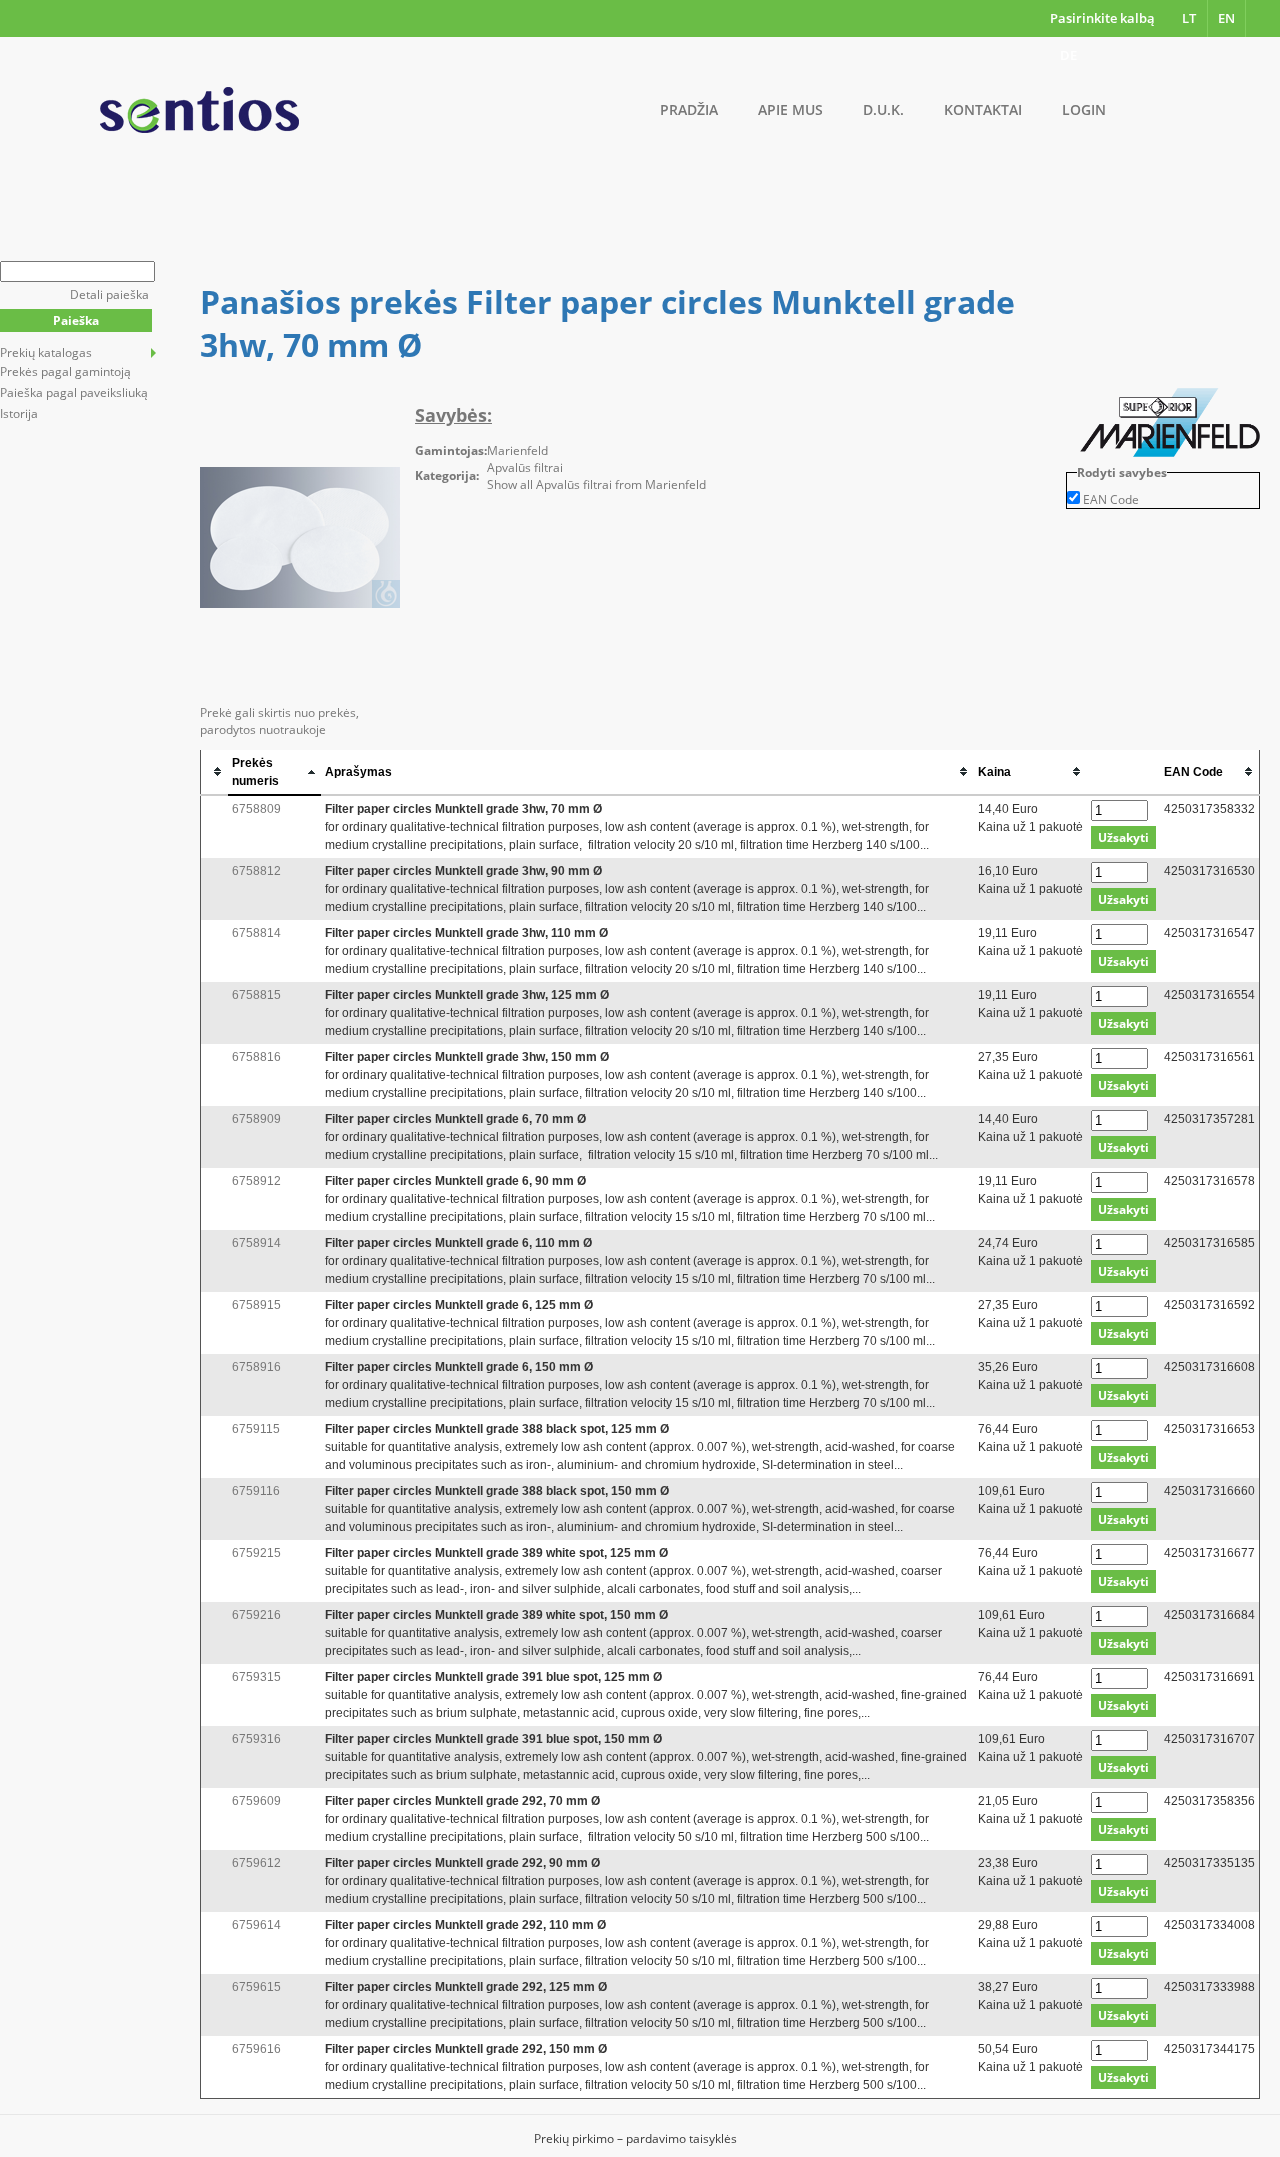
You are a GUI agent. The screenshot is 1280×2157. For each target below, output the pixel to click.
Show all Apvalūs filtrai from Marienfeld (596, 484)
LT (1189, 18)
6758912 (256, 1181)
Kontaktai (983, 109)
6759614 (256, 1925)
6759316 (256, 1739)
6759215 (256, 1553)
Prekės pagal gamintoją (65, 371)
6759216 (256, 1615)
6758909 (256, 1119)
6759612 (256, 1863)
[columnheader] (215, 772)
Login (1084, 109)
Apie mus (790, 109)
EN (1226, 18)
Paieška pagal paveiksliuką (74, 392)
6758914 (256, 1243)
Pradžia (689, 109)
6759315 (256, 1677)
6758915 (256, 1305)
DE (1068, 55)
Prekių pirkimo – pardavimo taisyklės (635, 2138)
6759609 (256, 1801)
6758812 (256, 871)
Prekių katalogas (46, 352)
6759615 (256, 1987)
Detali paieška (109, 294)
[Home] (199, 110)
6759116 (256, 1491)
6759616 (256, 2049)
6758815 (256, 995)
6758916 (256, 1367)
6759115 (256, 1429)
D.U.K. (883, 109)
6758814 (256, 933)
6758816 (256, 1057)
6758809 (256, 809)
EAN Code (1111, 499)
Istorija (19, 413)
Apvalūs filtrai (525, 467)
